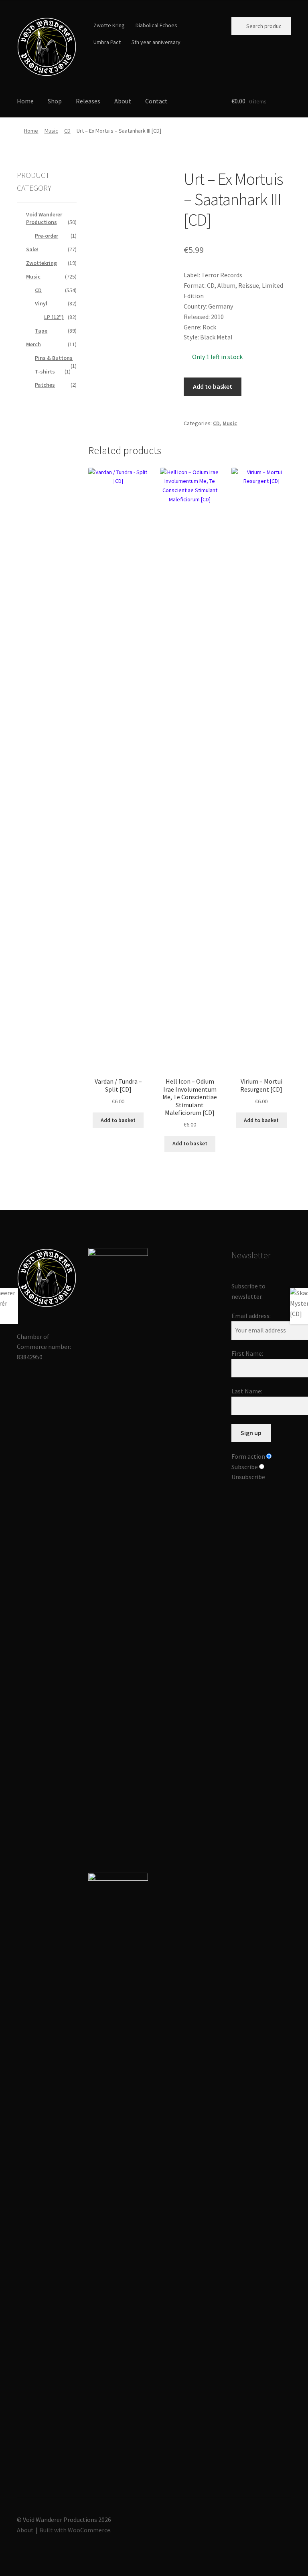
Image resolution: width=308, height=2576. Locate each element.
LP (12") (54, 317)
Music (51, 131)
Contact (156, 101)
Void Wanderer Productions (44, 218)
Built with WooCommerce (75, 2530)
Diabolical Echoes (156, 25)
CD (67, 131)
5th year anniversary (156, 42)
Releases (88, 101)
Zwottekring (42, 263)
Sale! (32, 249)
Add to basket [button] (118, 1120)
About (123, 101)
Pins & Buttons (54, 358)
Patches (45, 385)
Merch (33, 344)
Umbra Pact (107, 42)
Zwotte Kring (109, 25)
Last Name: (247, 1391)
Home (25, 101)
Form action (248, 1456)
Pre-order (47, 236)
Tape (41, 331)
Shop (55, 101)
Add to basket (213, 386)
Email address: (251, 1316)
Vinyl (41, 303)
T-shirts (45, 371)
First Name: (247, 1353)
